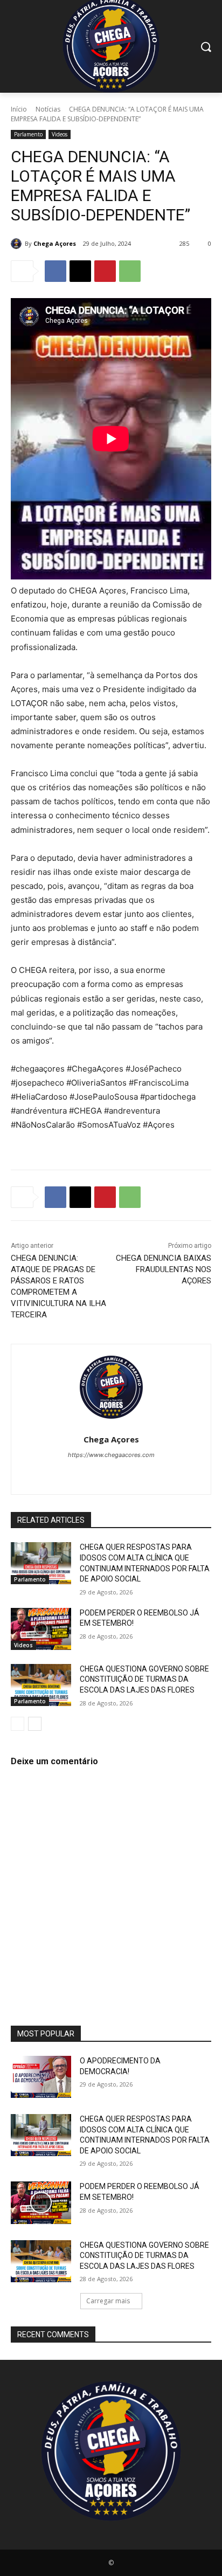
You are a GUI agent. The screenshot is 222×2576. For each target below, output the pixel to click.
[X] (80, 271)
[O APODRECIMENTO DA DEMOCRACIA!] (41, 2077)
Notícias (48, 109)
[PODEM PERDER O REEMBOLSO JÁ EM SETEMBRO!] (41, 1629)
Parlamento (28, 134)
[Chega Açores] (18, 244)
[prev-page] (18, 1724)
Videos (60, 134)
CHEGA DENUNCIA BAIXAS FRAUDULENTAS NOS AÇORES (164, 1269)
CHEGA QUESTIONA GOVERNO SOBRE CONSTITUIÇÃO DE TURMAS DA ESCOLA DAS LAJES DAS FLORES (144, 1679)
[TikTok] (102, 1473)
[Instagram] (83, 1473)
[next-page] (35, 1724)
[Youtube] (139, 1473)
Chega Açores (55, 243)
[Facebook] (55, 271)
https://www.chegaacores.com (111, 1455)
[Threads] (158, 1473)
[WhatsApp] (130, 271)
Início (19, 109)
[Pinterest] (105, 271)
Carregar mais (108, 2301)
